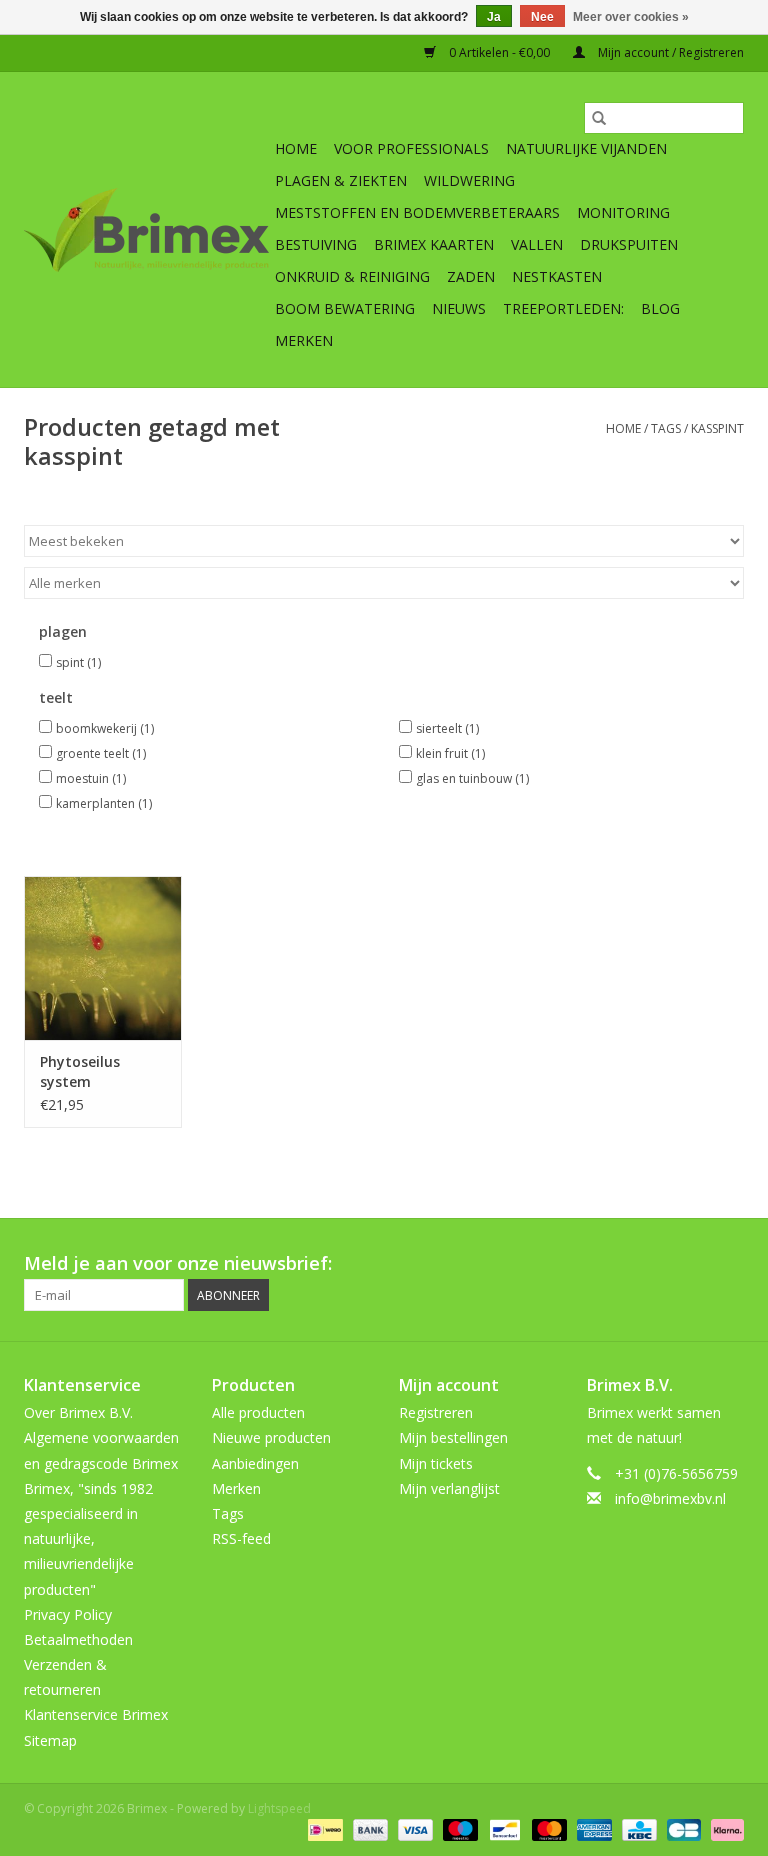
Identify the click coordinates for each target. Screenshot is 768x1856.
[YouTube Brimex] (656, 1264)
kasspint (717, 428)
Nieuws (459, 308)
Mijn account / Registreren (669, 52)
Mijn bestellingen (453, 1437)
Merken (304, 340)
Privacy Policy (68, 1614)
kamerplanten (104, 803)
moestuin (91, 778)
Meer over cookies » (631, 17)
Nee (542, 17)
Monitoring (623, 212)
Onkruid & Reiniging (352, 276)
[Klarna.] (724, 1829)
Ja (494, 17)
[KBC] (637, 1829)
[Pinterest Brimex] (620, 1264)
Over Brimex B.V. (78, 1412)
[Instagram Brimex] (728, 1264)
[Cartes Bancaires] (682, 1829)
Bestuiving (316, 244)
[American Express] (592, 1829)
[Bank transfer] (368, 1829)
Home (296, 148)
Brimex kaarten (434, 244)
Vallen (537, 244)
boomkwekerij (105, 728)
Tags (666, 428)
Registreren (436, 1412)
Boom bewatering (345, 308)
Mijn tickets (436, 1463)
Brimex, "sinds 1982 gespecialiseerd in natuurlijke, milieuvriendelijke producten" (88, 1539)
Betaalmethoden (78, 1639)
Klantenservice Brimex (96, 1714)
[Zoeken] (599, 118)
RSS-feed (241, 1538)
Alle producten (258, 1412)
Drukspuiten (629, 244)
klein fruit (450, 753)
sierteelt (447, 728)
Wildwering (469, 180)
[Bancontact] (503, 1829)
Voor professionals (411, 148)
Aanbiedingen (255, 1463)
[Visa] (413, 1829)
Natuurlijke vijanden (586, 148)
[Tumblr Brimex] (692, 1264)
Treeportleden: (563, 308)
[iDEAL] (323, 1829)
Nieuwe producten (271, 1437)
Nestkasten (557, 276)
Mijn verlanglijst (449, 1488)
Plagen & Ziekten (341, 180)
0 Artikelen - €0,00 (499, 52)
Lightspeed (279, 1808)
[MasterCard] (547, 1829)
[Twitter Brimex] (584, 1264)
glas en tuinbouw (472, 778)
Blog (660, 308)
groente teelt (101, 753)
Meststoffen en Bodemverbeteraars (417, 212)
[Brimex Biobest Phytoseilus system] (103, 958)
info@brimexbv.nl (670, 1498)
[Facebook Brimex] (548, 1264)
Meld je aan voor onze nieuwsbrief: (178, 1263)
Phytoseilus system (80, 1071)
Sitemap (50, 1740)
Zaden (471, 276)
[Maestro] (458, 1829)
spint (78, 662)
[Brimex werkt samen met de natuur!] (146, 230)
